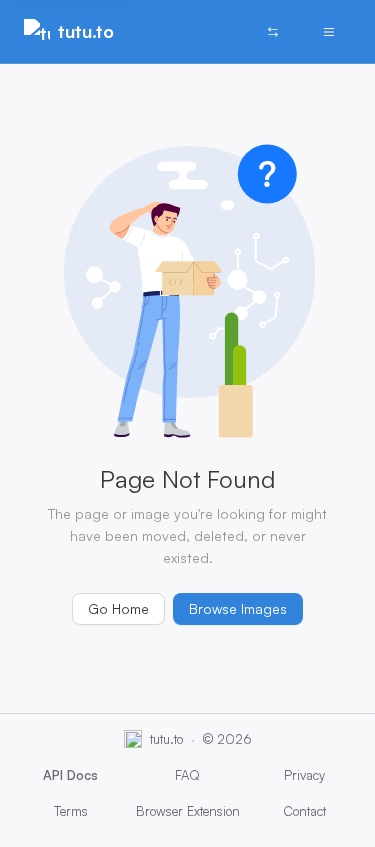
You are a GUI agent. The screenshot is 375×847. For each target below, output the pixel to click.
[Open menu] (329, 32)
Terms (71, 811)
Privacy (304, 775)
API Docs (70, 775)
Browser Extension (188, 811)
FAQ (187, 775)
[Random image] (273, 32)
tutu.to (86, 31)
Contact (304, 811)
